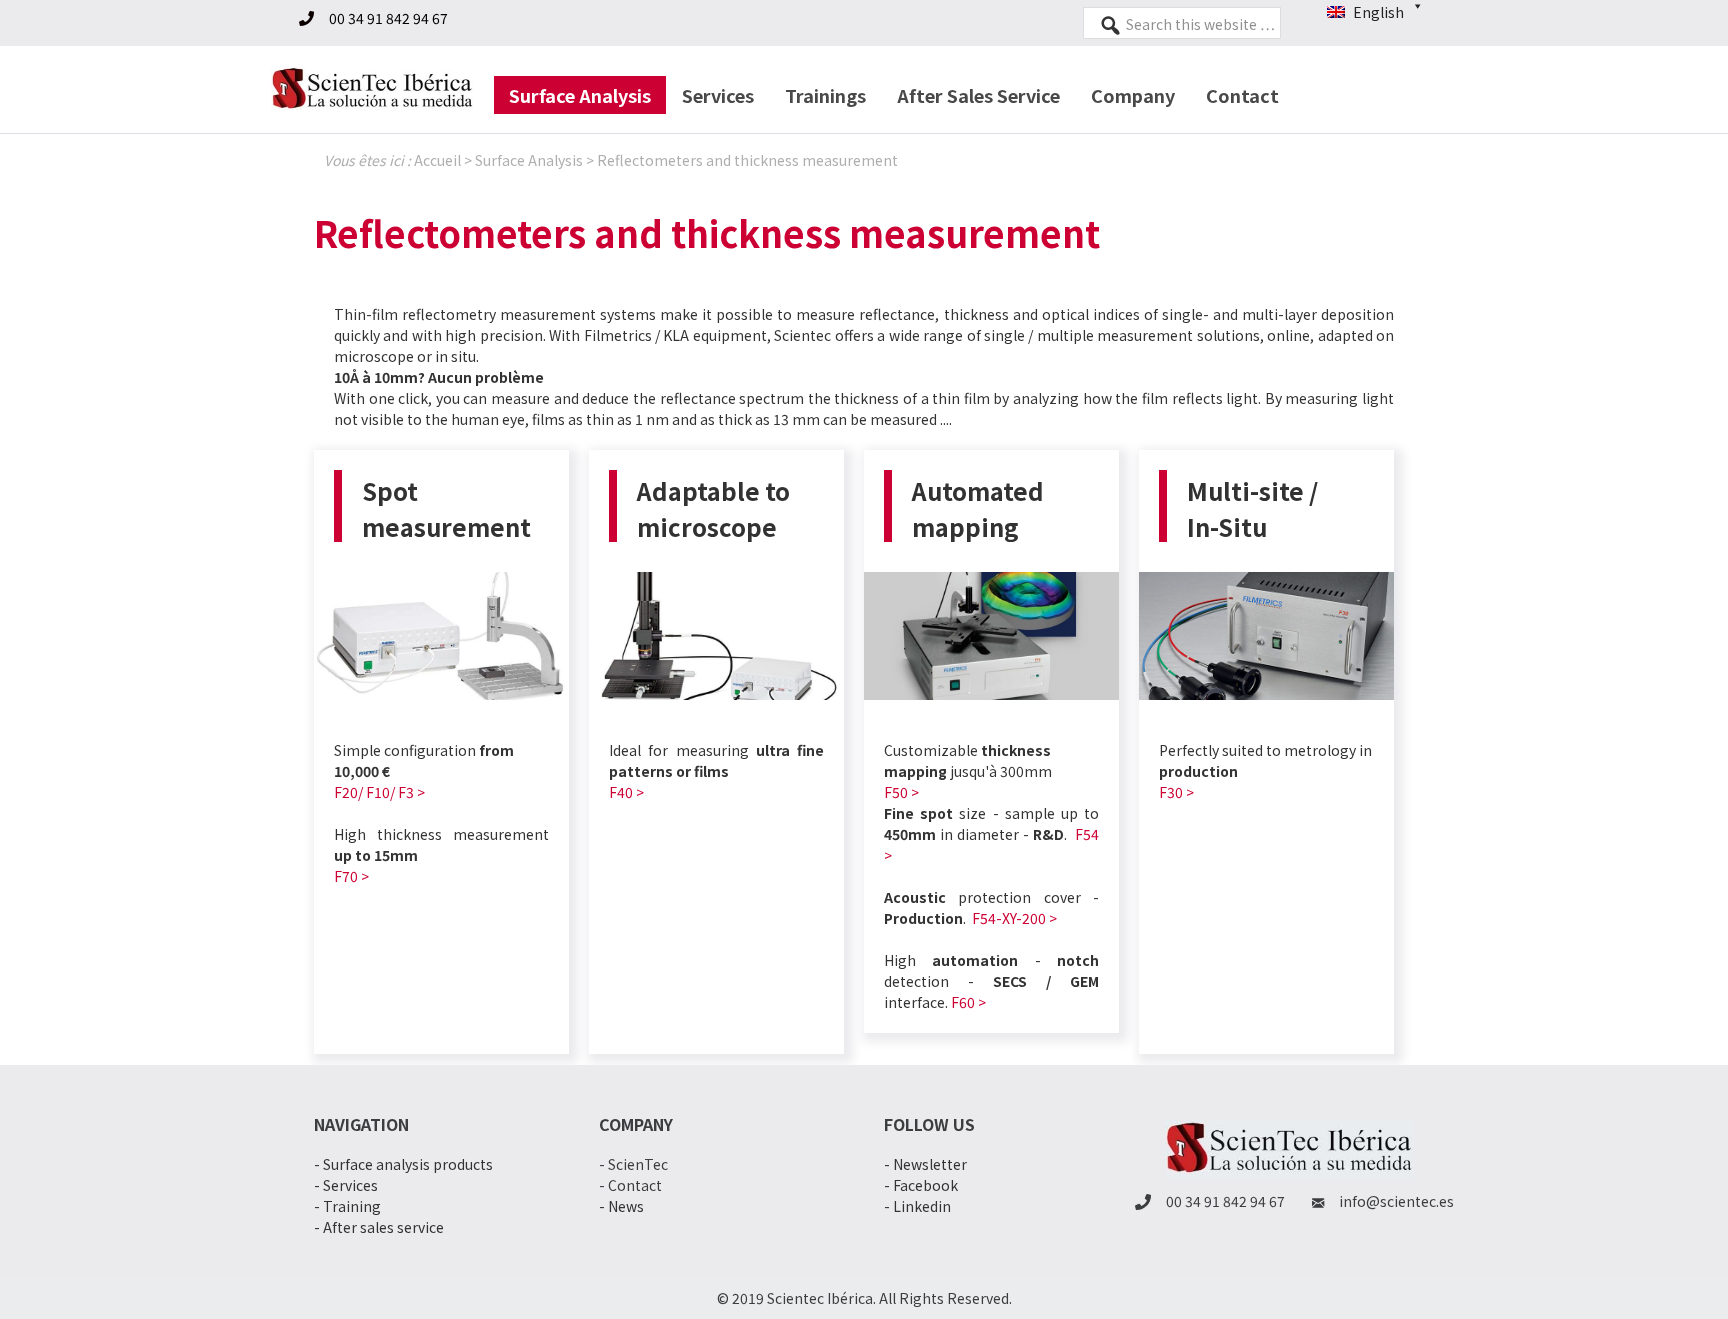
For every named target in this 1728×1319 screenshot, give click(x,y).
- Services (346, 1185)
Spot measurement (446, 508)
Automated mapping (978, 508)
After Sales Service (978, 95)
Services (718, 95)
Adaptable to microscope (713, 508)
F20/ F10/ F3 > (379, 792)
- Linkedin (917, 1206)
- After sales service (379, 1227)
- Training (347, 1206)
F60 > (968, 1002)
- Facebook (921, 1185)
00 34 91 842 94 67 (388, 18)
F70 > (351, 876)
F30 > (1176, 792)
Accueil (437, 160)
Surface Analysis (580, 95)
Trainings (825, 95)
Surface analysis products (408, 1164)
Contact (1242, 95)
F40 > (626, 792)
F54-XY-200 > (1014, 918)
